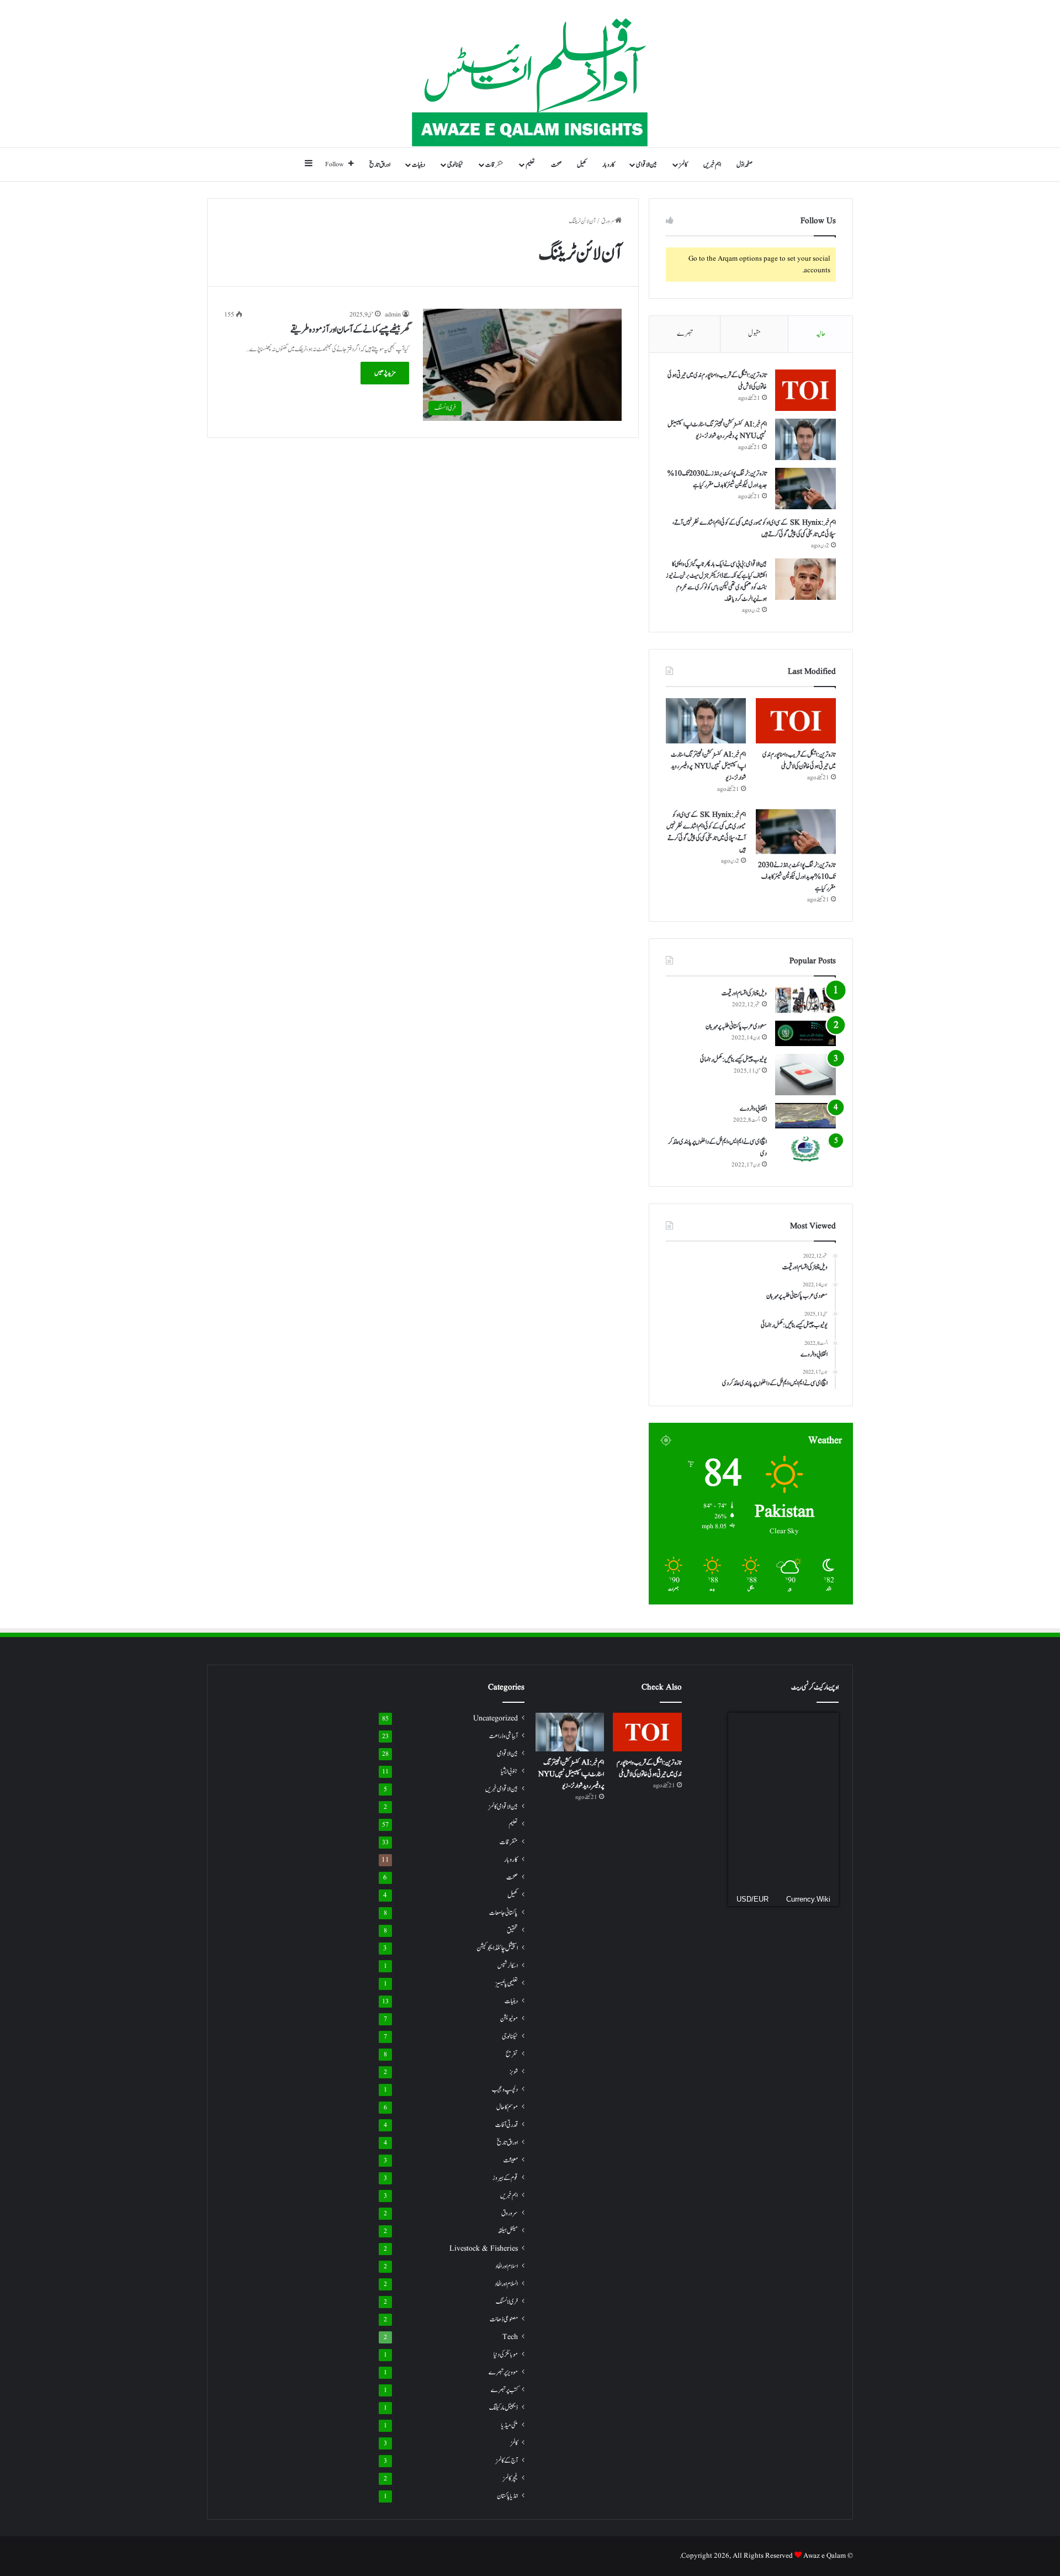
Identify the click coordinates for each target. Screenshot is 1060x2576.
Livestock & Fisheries (484, 2249)
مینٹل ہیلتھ (508, 2231)
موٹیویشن (509, 2019)
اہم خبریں (712, 165)
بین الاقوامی (646, 165)
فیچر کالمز (510, 2478)
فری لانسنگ (507, 2302)
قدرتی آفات (507, 2125)
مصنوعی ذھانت (504, 2319)
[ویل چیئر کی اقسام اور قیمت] (805, 1000)
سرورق (608, 221)
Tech (510, 2337)
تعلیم (530, 165)
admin (393, 315)
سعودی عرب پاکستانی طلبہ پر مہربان (736, 1026)
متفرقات (494, 165)
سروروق (510, 2213)
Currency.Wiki (808, 1899)
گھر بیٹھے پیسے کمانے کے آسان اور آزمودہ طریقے (350, 330)
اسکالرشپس (508, 1966)
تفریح (512, 2054)
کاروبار (608, 165)
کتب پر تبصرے (504, 2390)
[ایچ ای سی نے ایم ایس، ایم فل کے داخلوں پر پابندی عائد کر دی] (805, 1149)
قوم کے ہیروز (505, 2178)
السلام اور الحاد (506, 2284)
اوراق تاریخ (380, 165)
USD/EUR (752, 1899)
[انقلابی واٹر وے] (805, 1116)
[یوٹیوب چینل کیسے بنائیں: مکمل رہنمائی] (805, 1075)
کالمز (683, 165)
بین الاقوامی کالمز (503, 1807)
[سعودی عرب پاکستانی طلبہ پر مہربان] (805, 1033)
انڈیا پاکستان (507, 2496)
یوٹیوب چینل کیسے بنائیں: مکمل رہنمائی (733, 1059)
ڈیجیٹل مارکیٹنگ (504, 2408)
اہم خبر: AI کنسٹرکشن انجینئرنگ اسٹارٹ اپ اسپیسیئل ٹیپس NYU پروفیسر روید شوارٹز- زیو (717, 430)
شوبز (514, 2072)
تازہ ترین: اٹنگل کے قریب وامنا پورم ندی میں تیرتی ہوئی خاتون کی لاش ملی (799, 760)
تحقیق (512, 1930)
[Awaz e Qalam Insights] (530, 74)
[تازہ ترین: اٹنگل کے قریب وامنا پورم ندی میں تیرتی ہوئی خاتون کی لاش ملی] (805, 390)
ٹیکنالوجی (455, 165)
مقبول (754, 334)
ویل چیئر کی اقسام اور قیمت (744, 993)
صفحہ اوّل (744, 165)
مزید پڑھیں (385, 373)
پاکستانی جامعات (504, 1913)
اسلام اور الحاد (507, 2266)
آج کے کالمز (507, 2461)
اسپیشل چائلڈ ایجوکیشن (497, 1948)
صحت (556, 165)
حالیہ (821, 334)
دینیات (418, 165)
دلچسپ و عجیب (505, 2089)
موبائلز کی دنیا (506, 2355)
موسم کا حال (507, 2107)
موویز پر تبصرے (503, 2372)
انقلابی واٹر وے (753, 1108)
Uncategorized (495, 1719)
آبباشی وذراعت (504, 1736)
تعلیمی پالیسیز (507, 1983)
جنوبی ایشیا (509, 1771)
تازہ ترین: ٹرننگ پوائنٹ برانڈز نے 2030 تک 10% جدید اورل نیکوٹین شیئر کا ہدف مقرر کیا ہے (717, 479)
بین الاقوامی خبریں (502, 1789)
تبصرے (685, 334)
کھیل (582, 165)
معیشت (511, 2160)
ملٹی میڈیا (510, 2425)
